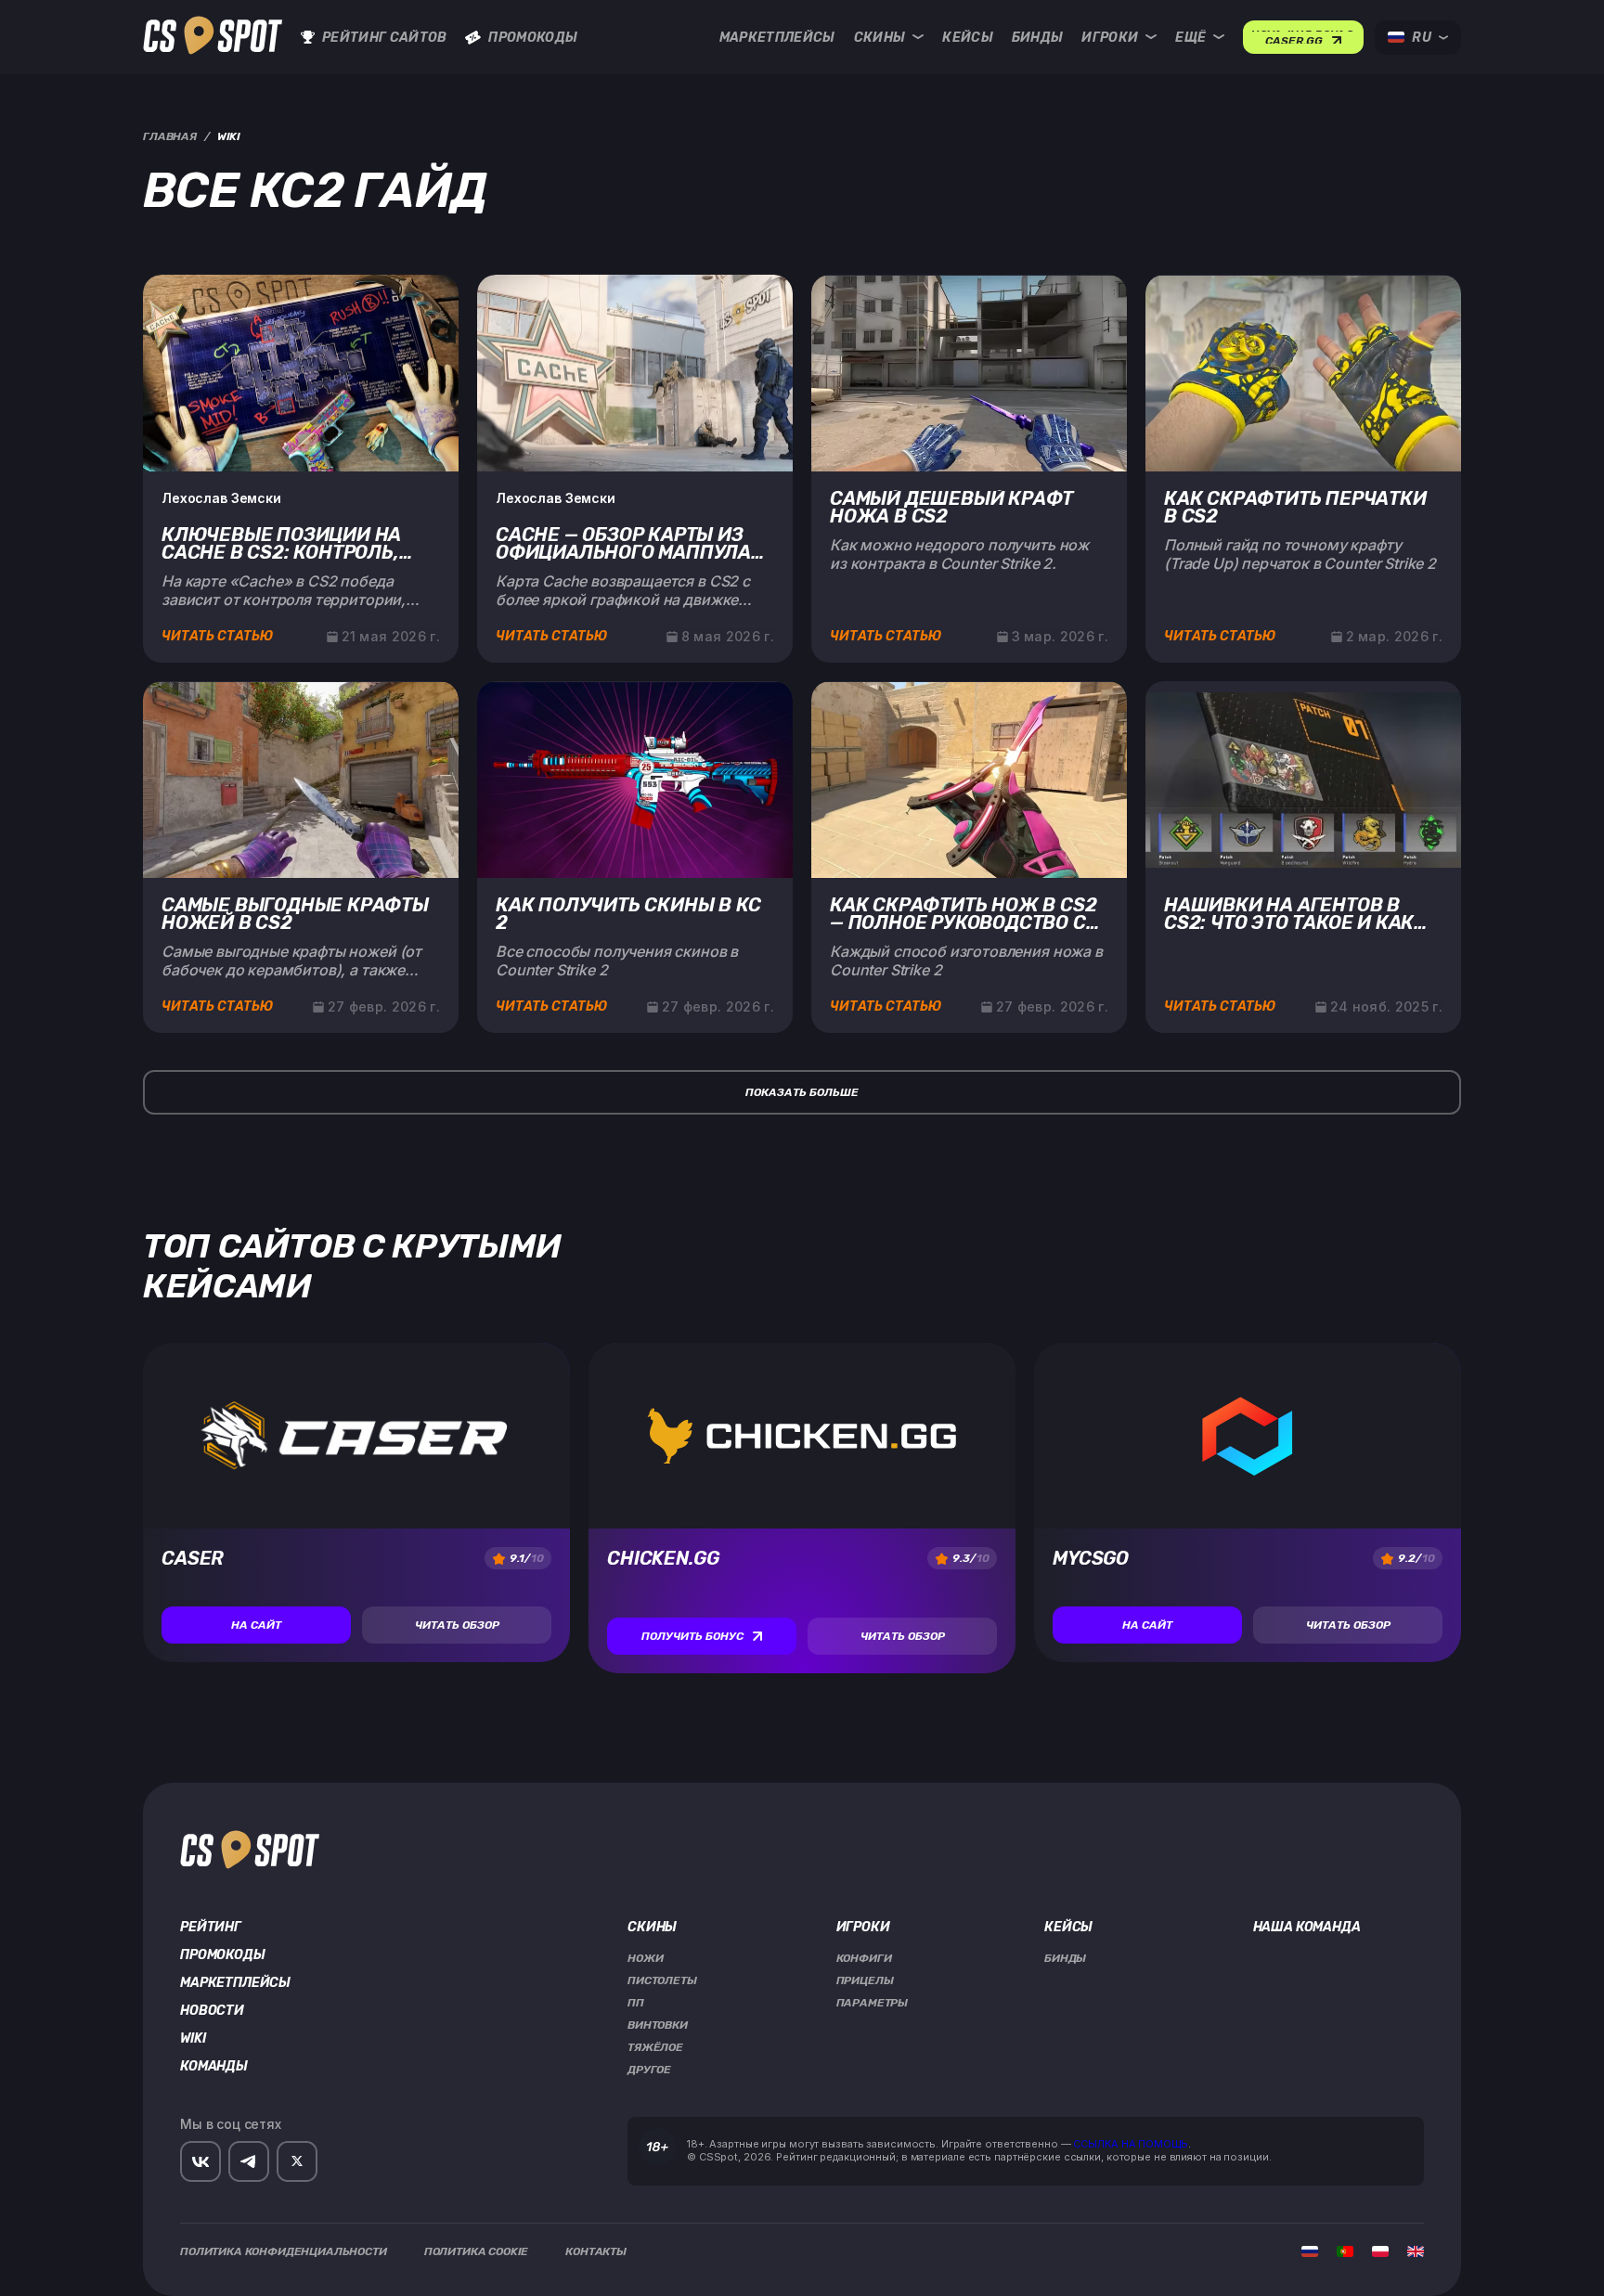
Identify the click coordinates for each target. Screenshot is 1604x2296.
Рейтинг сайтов (384, 38)
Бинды (1038, 38)
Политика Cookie (477, 2251)
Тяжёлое (655, 2047)
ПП (636, 2003)
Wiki (193, 2039)
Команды (214, 2067)
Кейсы (968, 38)
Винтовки (658, 2025)
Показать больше (802, 1092)
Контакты (596, 2251)
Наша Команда (1307, 1928)
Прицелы (865, 1980)
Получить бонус (692, 1636)
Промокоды (533, 38)
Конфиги (864, 1958)
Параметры (873, 2003)
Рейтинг (211, 1928)
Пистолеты (662, 1980)
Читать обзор (457, 1625)
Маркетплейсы (777, 38)
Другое (649, 2070)
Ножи (645, 1958)
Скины (880, 38)
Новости (212, 2011)
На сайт (256, 1625)
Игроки (1110, 38)
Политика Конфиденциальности (284, 2251)
